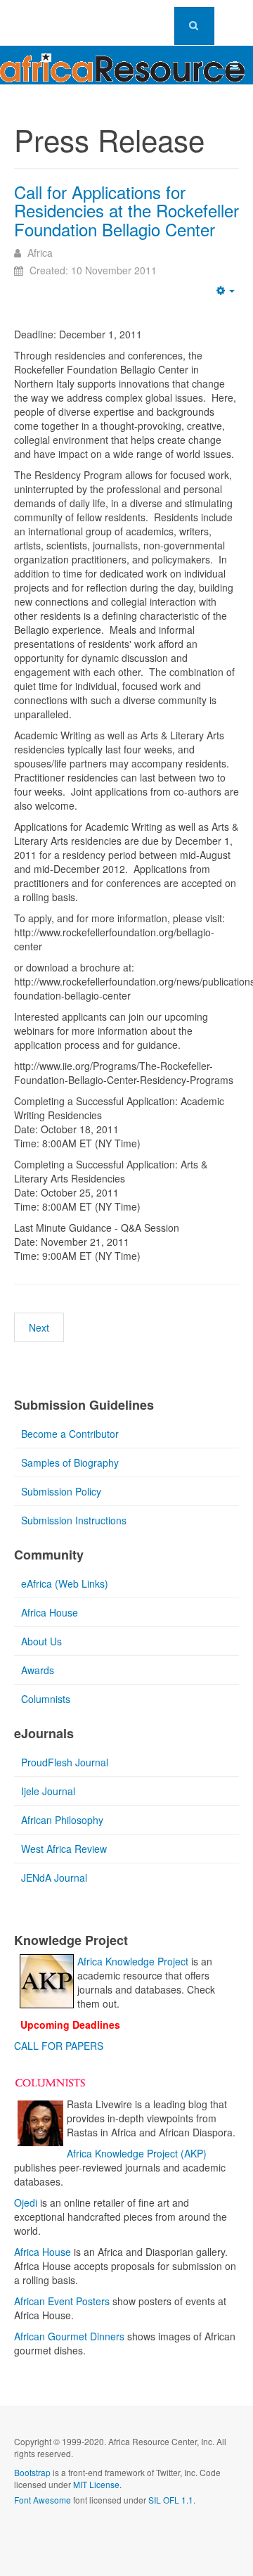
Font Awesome (43, 2500)
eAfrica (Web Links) (65, 1583)
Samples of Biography (70, 1462)
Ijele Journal (48, 1791)
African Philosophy (62, 1820)
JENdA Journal (54, 1877)
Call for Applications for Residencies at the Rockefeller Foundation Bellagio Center (126, 210)
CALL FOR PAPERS (59, 2046)
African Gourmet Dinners (69, 2336)
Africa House (50, 1612)
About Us (41, 1641)
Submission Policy (61, 1491)
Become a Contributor (70, 1434)
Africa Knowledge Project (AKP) (137, 2153)
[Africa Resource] (122, 64)
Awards (38, 1670)
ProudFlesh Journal (65, 1762)
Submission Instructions (74, 1520)
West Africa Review (64, 1849)
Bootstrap (32, 2472)
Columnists (46, 1699)
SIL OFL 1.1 (171, 2500)
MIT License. (97, 2484)
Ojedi (26, 2202)
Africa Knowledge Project (133, 1961)
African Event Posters (62, 2301)
